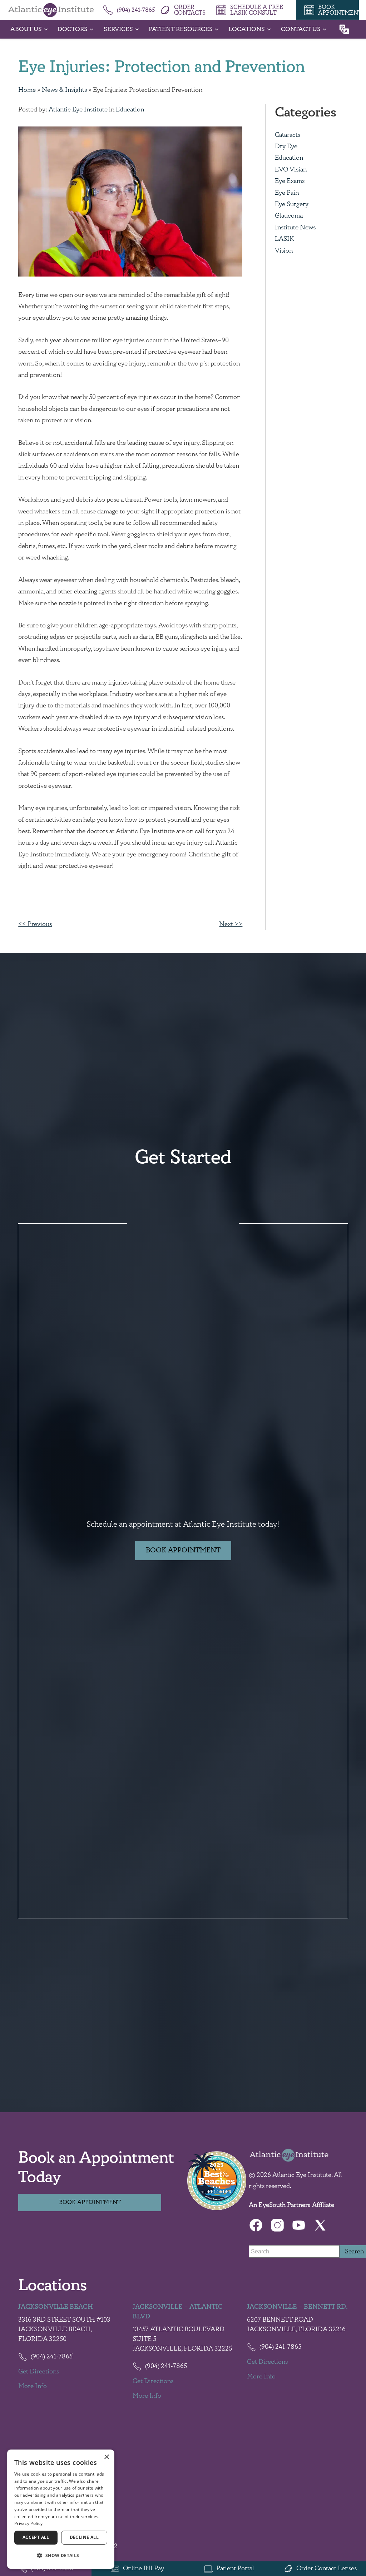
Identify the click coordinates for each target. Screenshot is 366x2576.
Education (130, 110)
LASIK (284, 239)
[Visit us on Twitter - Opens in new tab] (320, 2225)
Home (27, 90)
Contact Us (301, 29)
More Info (33, 2386)
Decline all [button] (84, 2537)
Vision (284, 251)
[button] (61, 2556)
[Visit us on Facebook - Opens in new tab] (256, 2225)
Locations (247, 29)
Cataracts (288, 135)
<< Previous (35, 924)
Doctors (73, 29)
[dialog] (61, 2509)
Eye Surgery (292, 204)
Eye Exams (290, 181)
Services (118, 29)
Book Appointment (183, 1550)
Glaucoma (289, 216)
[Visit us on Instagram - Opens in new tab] (277, 2225)
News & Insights (64, 90)
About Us (26, 29)
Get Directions (39, 2372)
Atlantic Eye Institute (78, 110)
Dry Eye (286, 146)
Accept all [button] (36, 2537)
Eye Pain (287, 193)
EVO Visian (291, 170)
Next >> (231, 924)
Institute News (295, 228)
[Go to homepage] (51, 10)
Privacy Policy (28, 2523)
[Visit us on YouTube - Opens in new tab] (299, 2225)
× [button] (106, 2457)
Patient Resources (181, 29)
